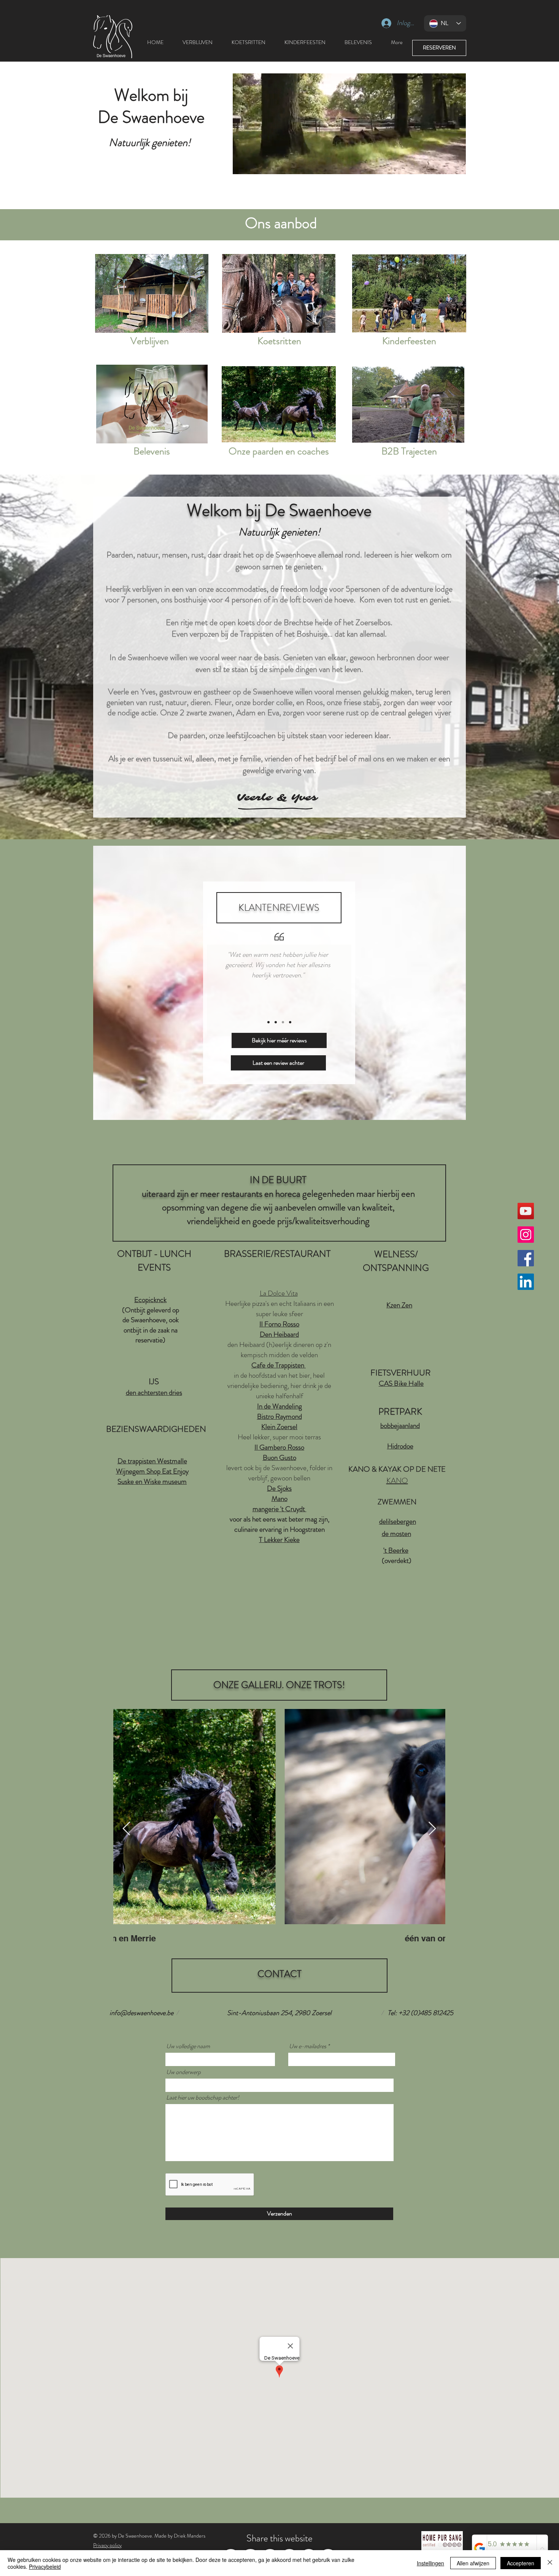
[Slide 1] (268, 1022)
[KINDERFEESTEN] (409, 293)
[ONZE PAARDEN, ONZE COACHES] (279, 404)
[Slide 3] (283, 1022)
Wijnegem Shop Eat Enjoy (152, 1471)
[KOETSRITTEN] (279, 293)
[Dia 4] (290, 1022)
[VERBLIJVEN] (152, 293)
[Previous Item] (126, 1829)
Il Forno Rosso (279, 1324)
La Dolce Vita (279, 1293)
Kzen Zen (399, 1305)
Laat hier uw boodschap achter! (203, 2098)
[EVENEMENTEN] (152, 404)
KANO (397, 1481)
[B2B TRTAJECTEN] (408, 404)
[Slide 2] (276, 1022)
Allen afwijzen (473, 2563)
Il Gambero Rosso (279, 1447)
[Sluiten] (550, 2563)
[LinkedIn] (526, 1282)
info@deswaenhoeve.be (141, 2013)
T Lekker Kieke (279, 1540)
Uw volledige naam (188, 2046)
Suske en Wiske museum (152, 1481)
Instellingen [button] (430, 2563)
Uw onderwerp (183, 2072)
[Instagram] (526, 1235)
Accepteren (521, 2563)
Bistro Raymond (279, 1416)
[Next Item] (432, 1829)
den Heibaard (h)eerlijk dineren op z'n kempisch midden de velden (279, 1350)
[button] (456, 166)
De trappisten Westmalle (152, 1461)
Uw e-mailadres (308, 2046)
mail (365, 758)
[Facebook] (526, 1258)
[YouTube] (526, 1211)
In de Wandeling (279, 1406)
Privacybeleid (45, 2566)
